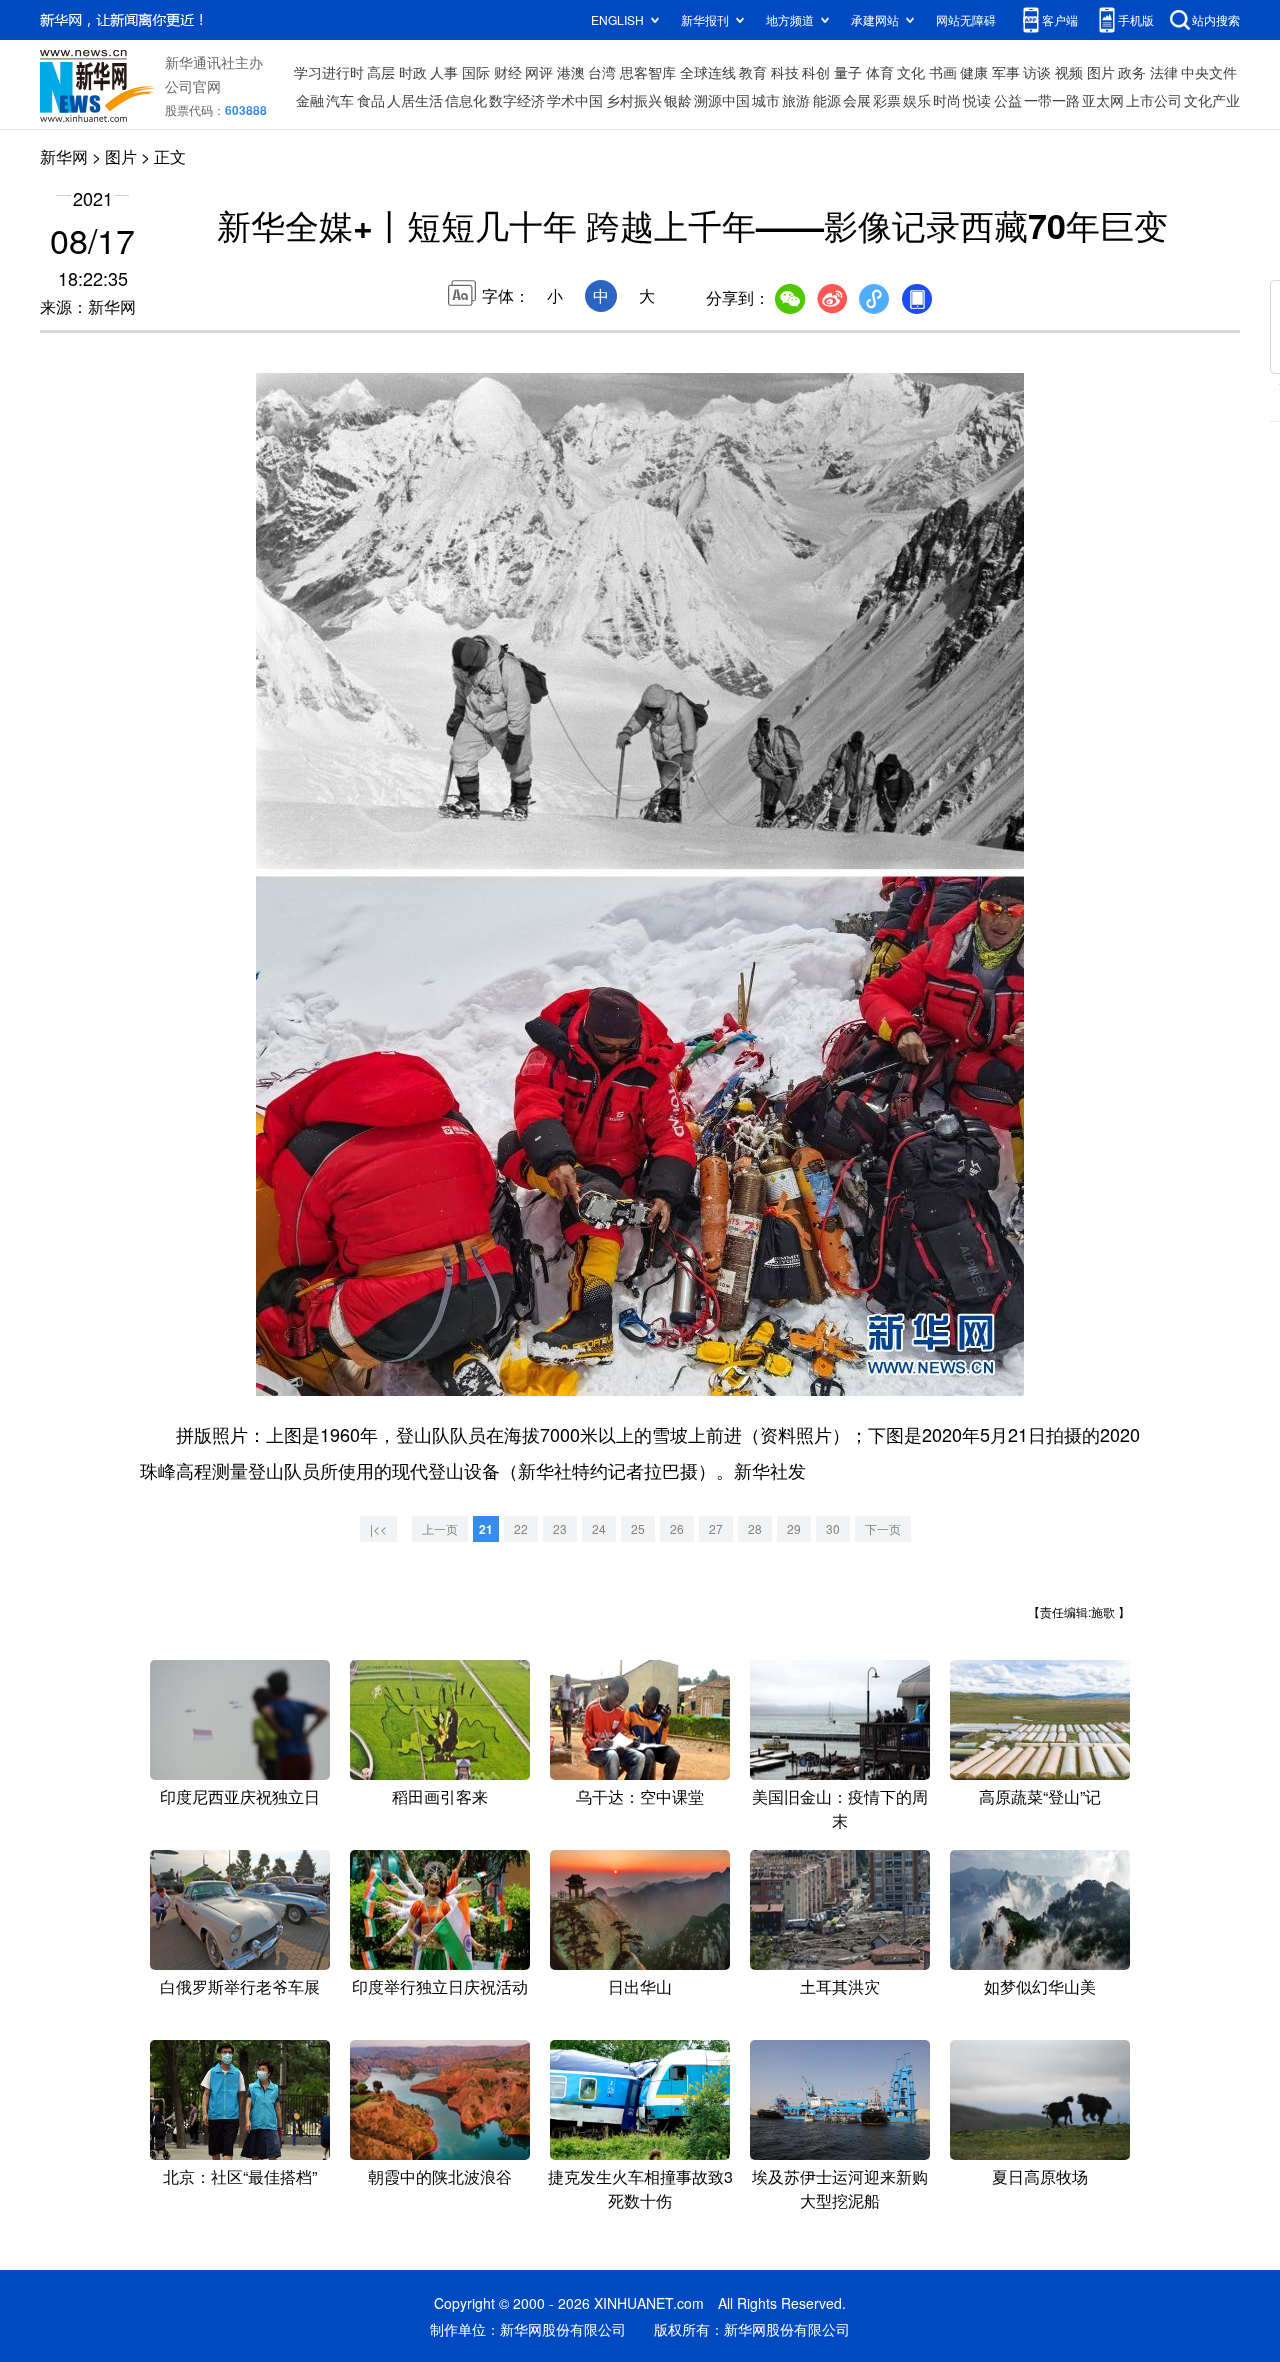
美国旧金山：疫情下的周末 (840, 1808)
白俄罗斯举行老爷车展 (240, 1986)
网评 (539, 72)
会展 (857, 100)
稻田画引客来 (440, 1796)
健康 (974, 72)
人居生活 (415, 100)
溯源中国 (722, 100)
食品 (371, 100)
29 (794, 1528)
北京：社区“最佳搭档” (240, 2176)
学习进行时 (329, 72)
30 (833, 1528)
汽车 (340, 100)
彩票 (887, 100)
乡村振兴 (634, 100)
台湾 (602, 72)
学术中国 (575, 100)
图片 (1101, 72)
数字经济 (517, 100)
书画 (943, 72)
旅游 (796, 100)
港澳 (571, 72)
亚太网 (1103, 100)
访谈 (1037, 72)
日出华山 (640, 1986)
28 (755, 1528)
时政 (413, 72)
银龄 (678, 100)
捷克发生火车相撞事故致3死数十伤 (640, 2188)
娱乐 (917, 100)
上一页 (440, 1528)
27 (716, 1528)
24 (599, 1528)
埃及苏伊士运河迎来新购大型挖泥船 (840, 2188)
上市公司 (1154, 100)
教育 (753, 72)
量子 (848, 72)
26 (677, 1528)
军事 (1006, 72)
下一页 (883, 1528)
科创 (816, 72)
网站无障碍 (966, 19)
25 (638, 1528)
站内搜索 (1216, 19)
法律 (1164, 72)
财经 (508, 72)
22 (521, 1528)
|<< (378, 1528)
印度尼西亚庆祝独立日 (240, 1796)
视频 (1069, 72)
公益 (1008, 100)
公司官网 (193, 86)
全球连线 (708, 72)
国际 (476, 72)
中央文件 (1209, 72)
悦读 (977, 100)
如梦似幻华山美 (1040, 1986)
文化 (911, 72)
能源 (827, 100)
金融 (310, 100)
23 (560, 1528)
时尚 (947, 100)
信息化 (466, 100)
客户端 (1060, 19)
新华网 (64, 156)
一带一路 (1052, 100)
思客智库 (648, 72)
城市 (766, 100)
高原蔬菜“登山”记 (1040, 1796)
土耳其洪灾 (840, 1986)
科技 (785, 72)
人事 (444, 72)
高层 (381, 72)
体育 (880, 72)
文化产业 (1212, 100)
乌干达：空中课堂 (640, 1796)
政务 (1132, 72)
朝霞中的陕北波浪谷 (440, 2176)
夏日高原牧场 (1040, 2176)
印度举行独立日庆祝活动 (440, 1986)
